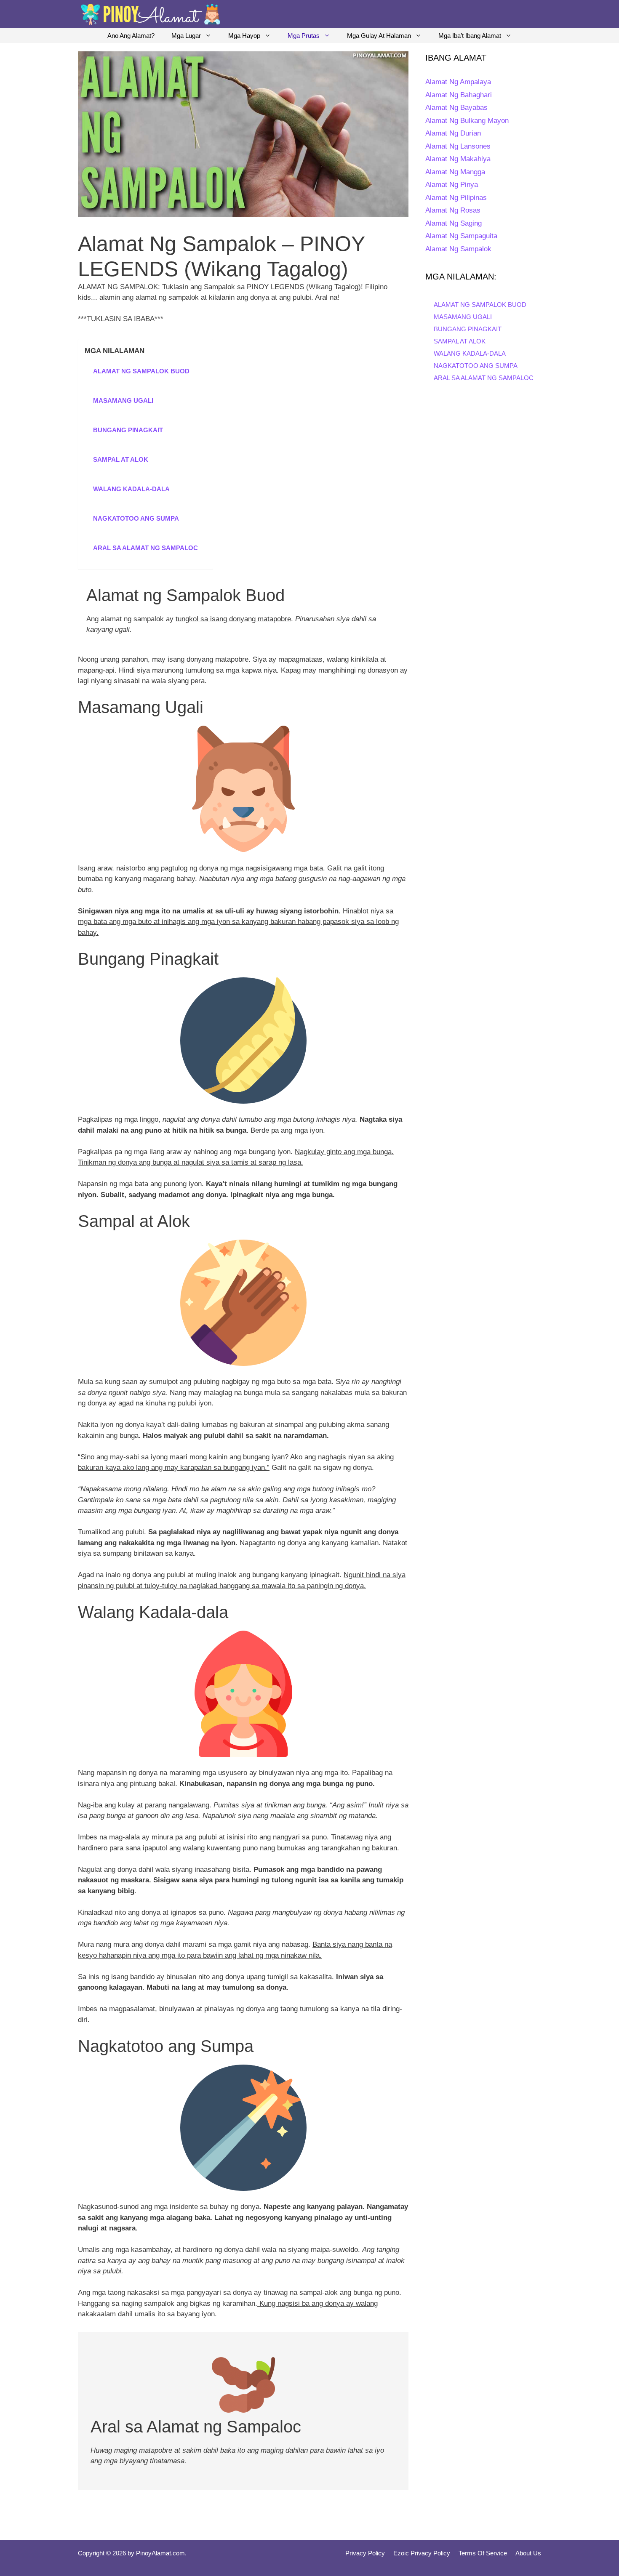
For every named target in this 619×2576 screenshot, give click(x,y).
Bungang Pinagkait (128, 430)
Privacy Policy (365, 2553)
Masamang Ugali (123, 401)
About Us (528, 2553)
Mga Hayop (244, 36)
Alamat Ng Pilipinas (456, 198)
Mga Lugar (186, 36)
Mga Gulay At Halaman (379, 36)
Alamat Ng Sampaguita (461, 236)
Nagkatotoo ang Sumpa (136, 518)
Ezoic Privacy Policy (422, 2553)
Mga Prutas (304, 36)
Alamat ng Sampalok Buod (141, 371)
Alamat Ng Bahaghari (459, 95)
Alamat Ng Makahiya (458, 159)
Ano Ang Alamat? (131, 36)
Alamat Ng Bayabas (456, 108)
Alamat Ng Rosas (453, 210)
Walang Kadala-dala (131, 489)
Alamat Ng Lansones (458, 146)
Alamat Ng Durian (453, 133)
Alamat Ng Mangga (455, 172)
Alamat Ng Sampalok (458, 249)
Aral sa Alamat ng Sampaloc (145, 548)
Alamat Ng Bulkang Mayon (467, 121)
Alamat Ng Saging (454, 223)
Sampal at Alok (121, 459)
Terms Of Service (483, 2553)
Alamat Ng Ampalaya (458, 82)
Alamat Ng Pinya (452, 185)
